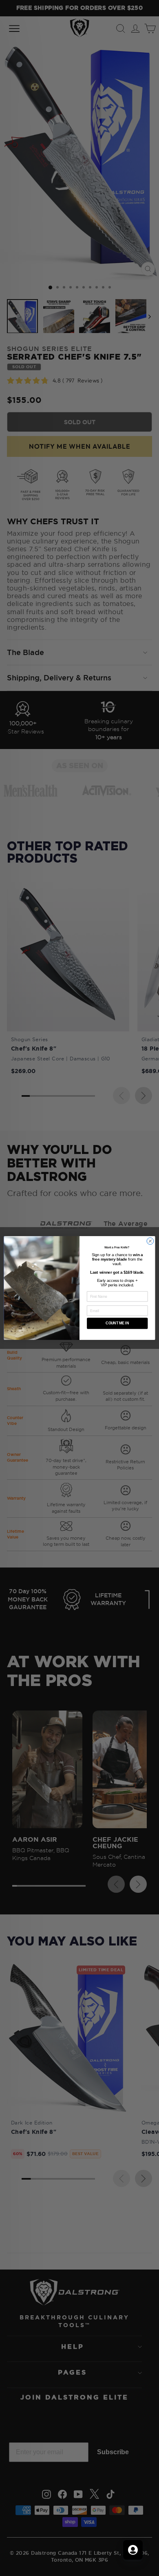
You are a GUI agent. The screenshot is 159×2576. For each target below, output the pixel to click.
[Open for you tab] (133, 2550)
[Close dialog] (150, 1241)
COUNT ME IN (117, 1324)
